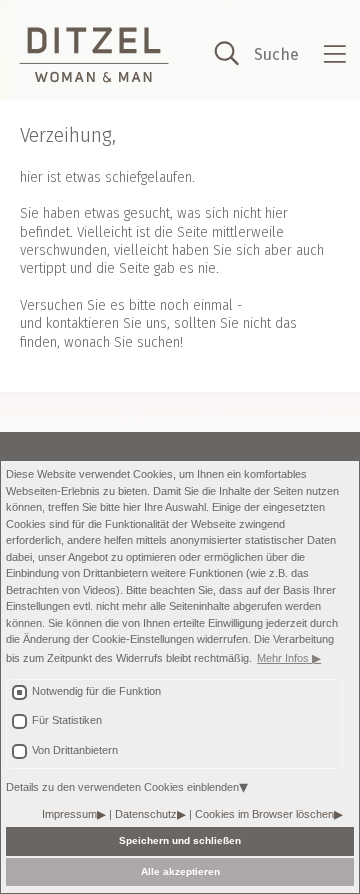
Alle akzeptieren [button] (180, 871)
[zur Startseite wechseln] (94, 55)
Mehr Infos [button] (284, 658)
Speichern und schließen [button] (180, 840)
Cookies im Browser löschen (264, 814)
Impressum (69, 814)
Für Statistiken (67, 720)
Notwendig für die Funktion (96, 691)
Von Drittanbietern (75, 750)
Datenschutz (146, 814)
